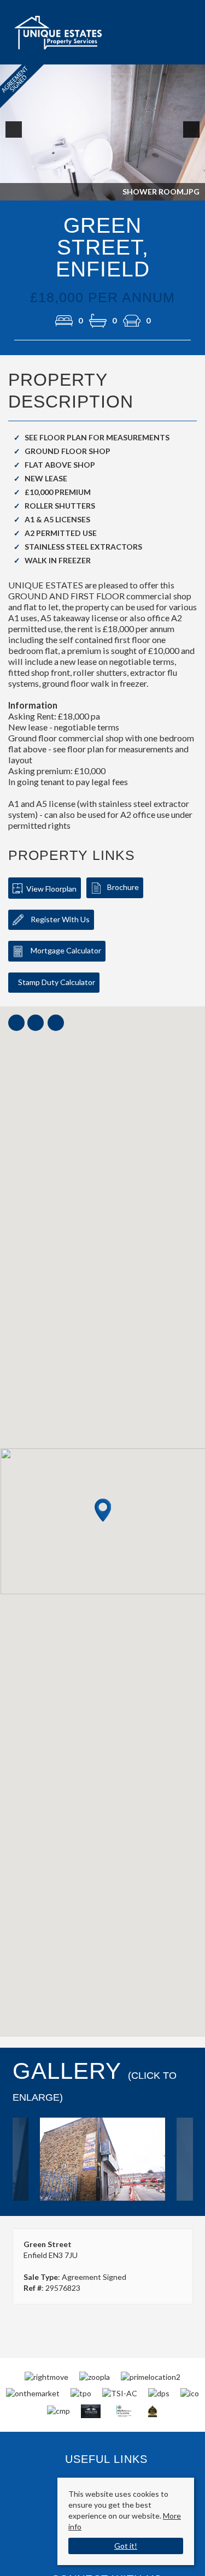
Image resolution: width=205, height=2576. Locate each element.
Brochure (123, 887)
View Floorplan (51, 889)
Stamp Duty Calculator (57, 982)
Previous (16, 137)
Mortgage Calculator (65, 950)
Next (194, 137)
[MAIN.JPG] (103, 2159)
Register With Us (59, 919)
